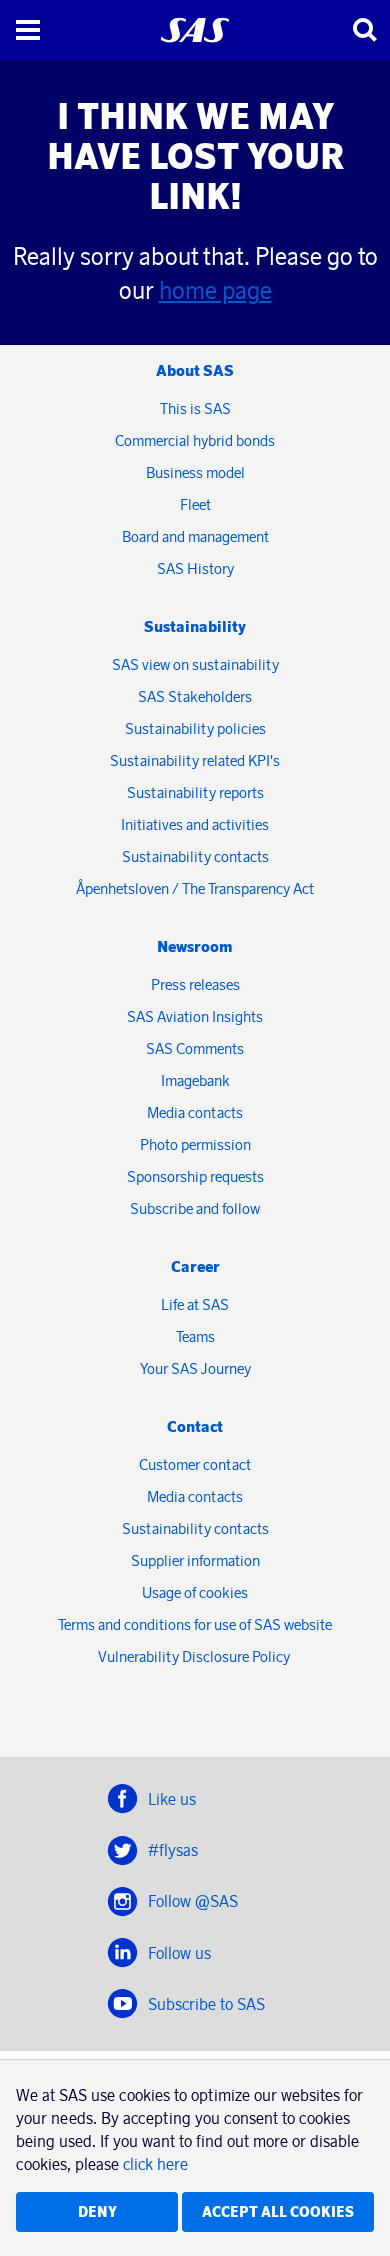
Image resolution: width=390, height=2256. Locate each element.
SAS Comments (195, 1048)
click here (155, 2164)
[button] (27, 30)
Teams (195, 1336)
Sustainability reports (195, 792)
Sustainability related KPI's (195, 760)
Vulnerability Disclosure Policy (195, 1656)
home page (215, 290)
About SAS (195, 370)
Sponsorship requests (195, 1176)
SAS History (195, 568)
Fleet (195, 504)
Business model (195, 472)
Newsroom (195, 946)
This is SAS (195, 408)
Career (195, 1266)
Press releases (195, 984)
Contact (195, 1426)
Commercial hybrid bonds (195, 440)
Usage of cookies (195, 1592)
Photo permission (195, 1144)
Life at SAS (195, 1304)
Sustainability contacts (195, 856)
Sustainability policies (195, 728)
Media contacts (195, 1112)
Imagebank (195, 1080)
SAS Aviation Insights (195, 1016)
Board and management (195, 536)
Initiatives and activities (195, 824)
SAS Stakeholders (195, 696)
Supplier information (195, 1560)
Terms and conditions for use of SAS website (195, 1624)
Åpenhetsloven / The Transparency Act (195, 888)
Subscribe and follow (195, 1208)
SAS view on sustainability (195, 664)
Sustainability (195, 626)
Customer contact (195, 1464)
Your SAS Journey (195, 1368)
